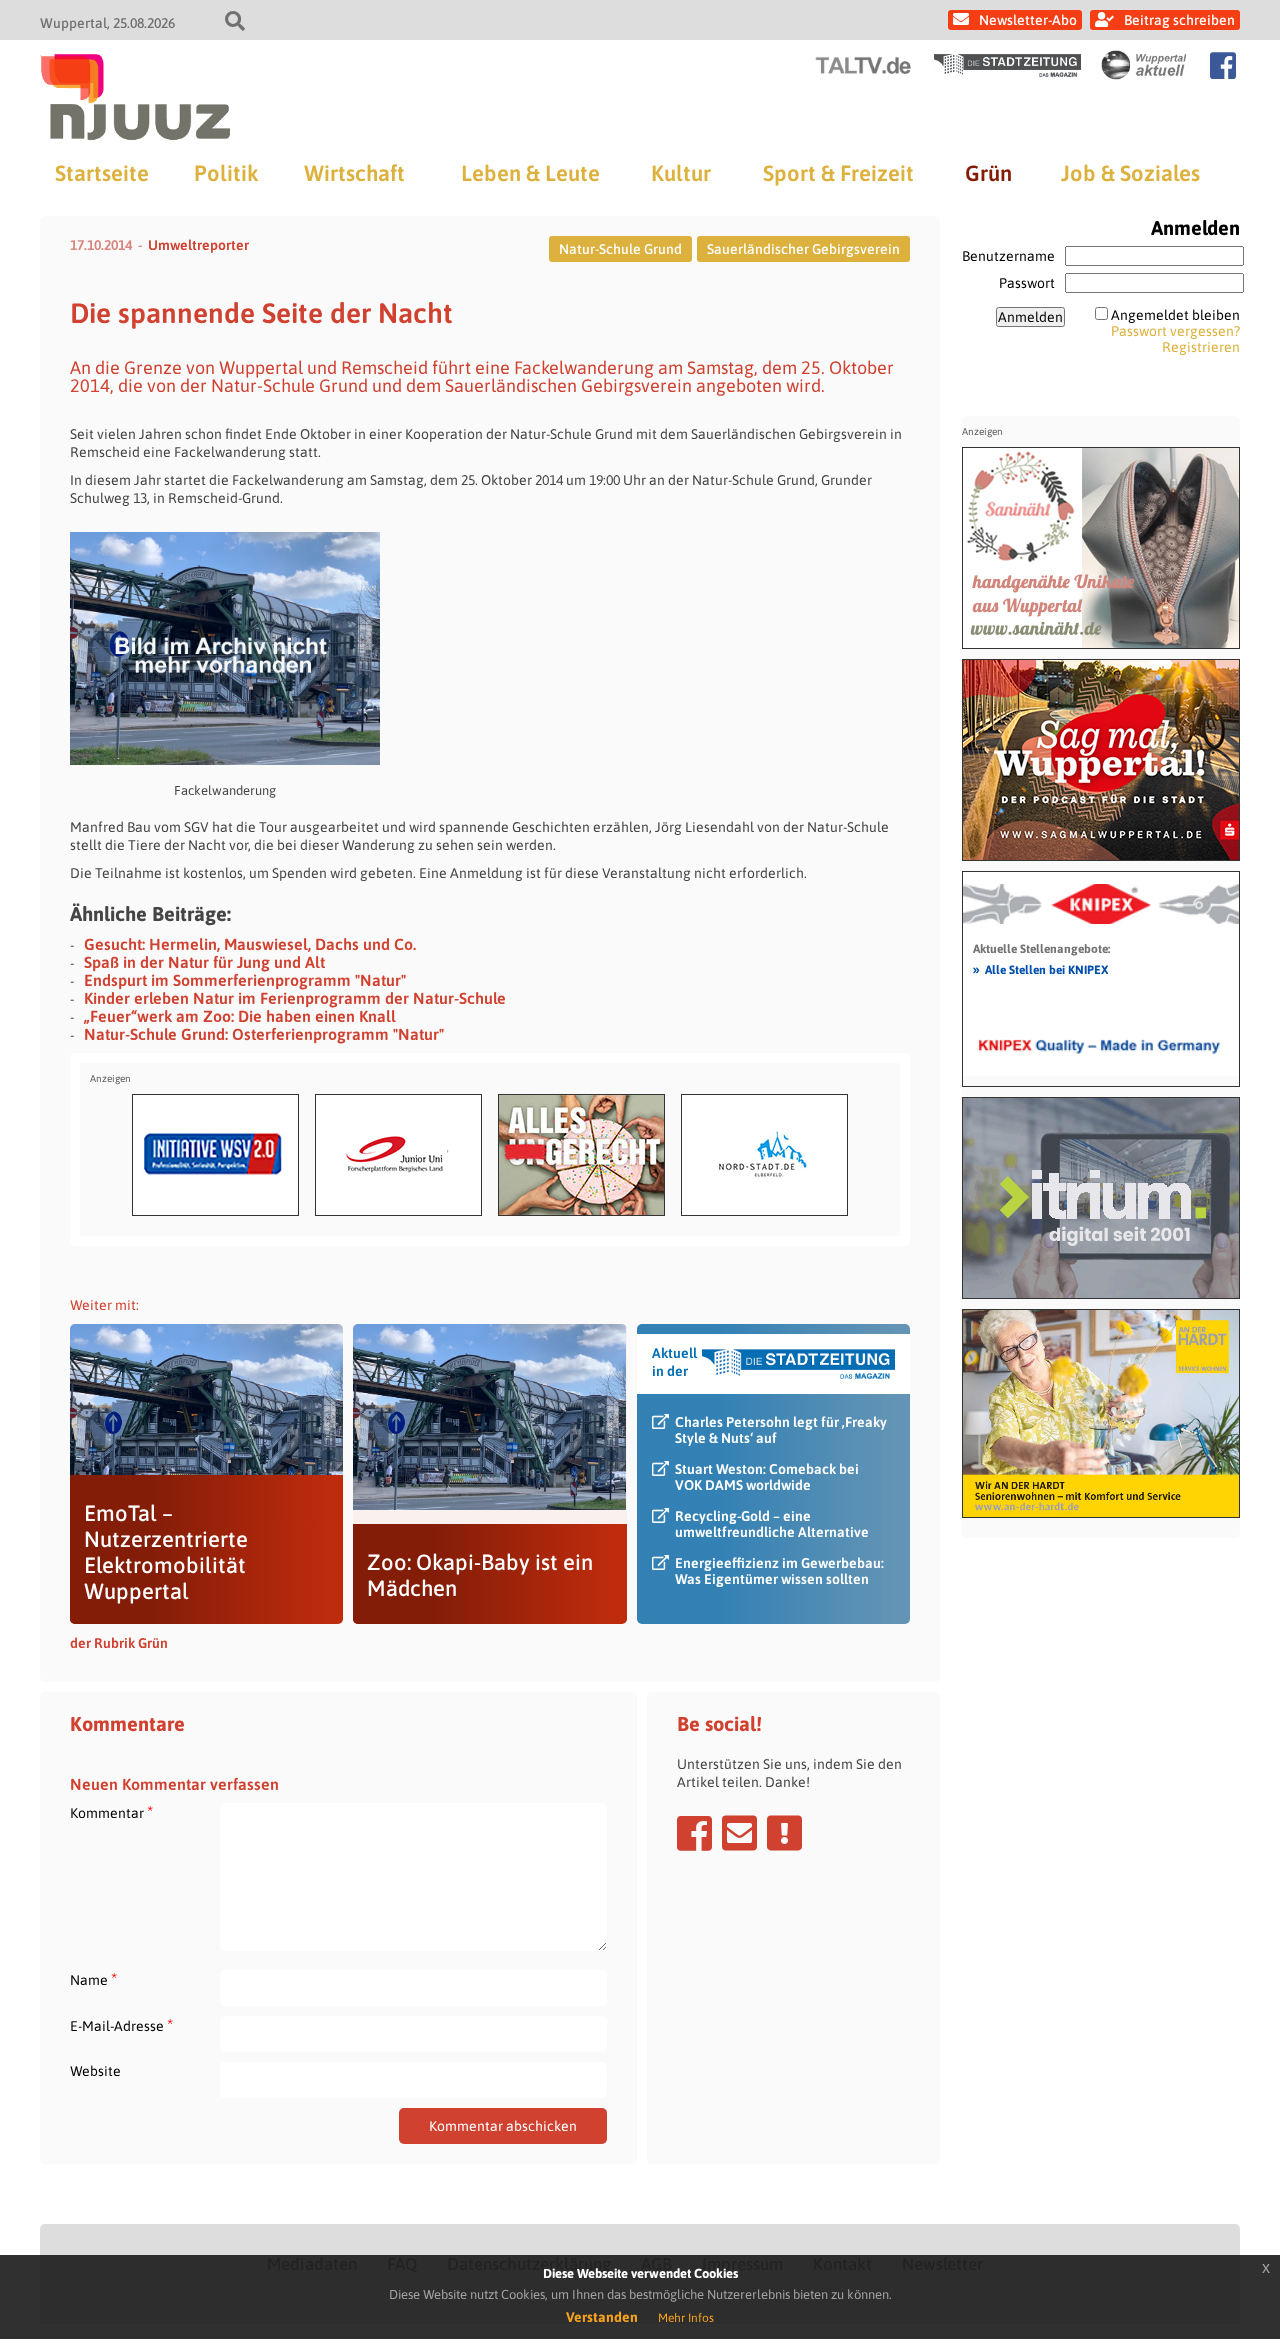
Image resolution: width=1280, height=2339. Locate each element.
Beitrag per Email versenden (739, 1833)
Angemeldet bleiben (1175, 315)
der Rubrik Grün (119, 1643)
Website (95, 2071)
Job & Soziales (1130, 173)
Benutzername (1008, 256)
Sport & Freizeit (838, 173)
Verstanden (602, 2317)
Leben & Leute (530, 173)
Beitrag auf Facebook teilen (694, 1833)
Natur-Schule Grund (620, 249)
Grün (988, 173)
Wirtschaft (354, 173)
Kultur (681, 173)
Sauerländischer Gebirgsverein (803, 249)
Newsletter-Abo (1028, 20)
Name (93, 1979)
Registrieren (1201, 347)
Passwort (1027, 283)
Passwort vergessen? (1175, 331)
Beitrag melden (784, 1833)
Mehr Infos (686, 2318)
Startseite (102, 173)
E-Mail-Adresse (121, 2025)
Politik (226, 173)
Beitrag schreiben (1179, 20)
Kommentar (111, 1812)
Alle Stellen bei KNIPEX (1040, 969)
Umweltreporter (198, 245)
